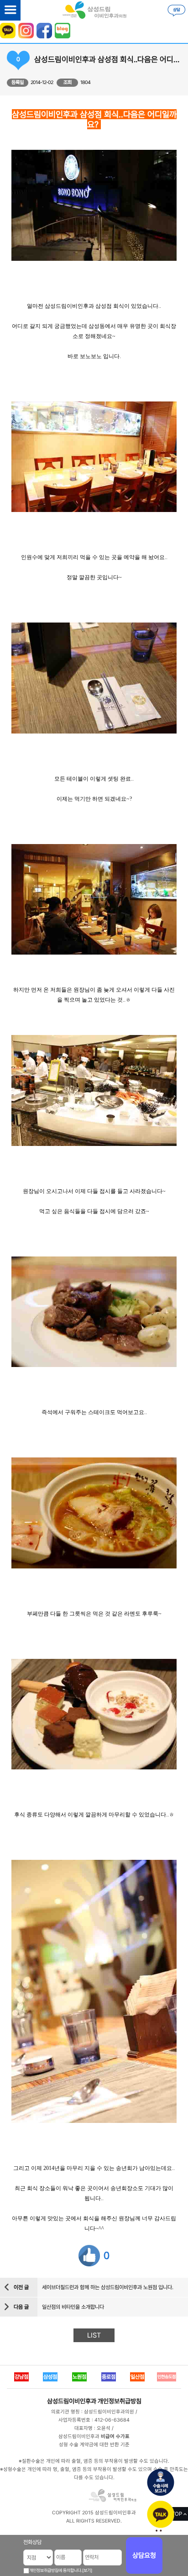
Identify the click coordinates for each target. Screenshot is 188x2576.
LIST (94, 2335)
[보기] (87, 2570)
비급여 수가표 (115, 2436)
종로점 (109, 2377)
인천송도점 (167, 2377)
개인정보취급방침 (120, 2401)
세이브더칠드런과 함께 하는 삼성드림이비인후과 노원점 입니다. (108, 2287)
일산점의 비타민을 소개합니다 (73, 2307)
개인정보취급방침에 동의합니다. (56, 2570)
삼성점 (50, 2377)
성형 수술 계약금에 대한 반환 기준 (94, 2445)
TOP (177, 2514)
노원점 (79, 2377)
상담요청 (144, 2555)
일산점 (137, 2377)
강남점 (21, 2377)
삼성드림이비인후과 (72, 2401)
